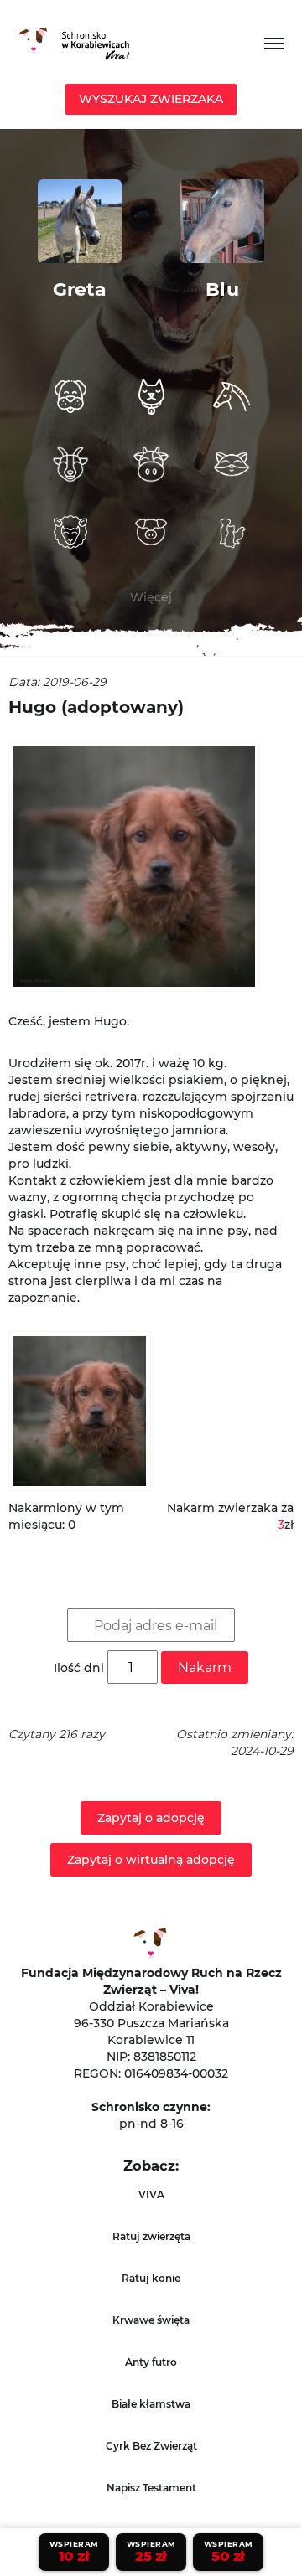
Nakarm (205, 1667)
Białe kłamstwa (151, 2404)
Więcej (151, 597)
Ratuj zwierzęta (151, 2236)
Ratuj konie (151, 2278)
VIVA (151, 2194)
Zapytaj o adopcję (151, 1818)
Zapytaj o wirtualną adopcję (151, 1860)
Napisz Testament (151, 2488)
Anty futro (151, 2362)
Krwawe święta (151, 2320)
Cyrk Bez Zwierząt (151, 2446)
